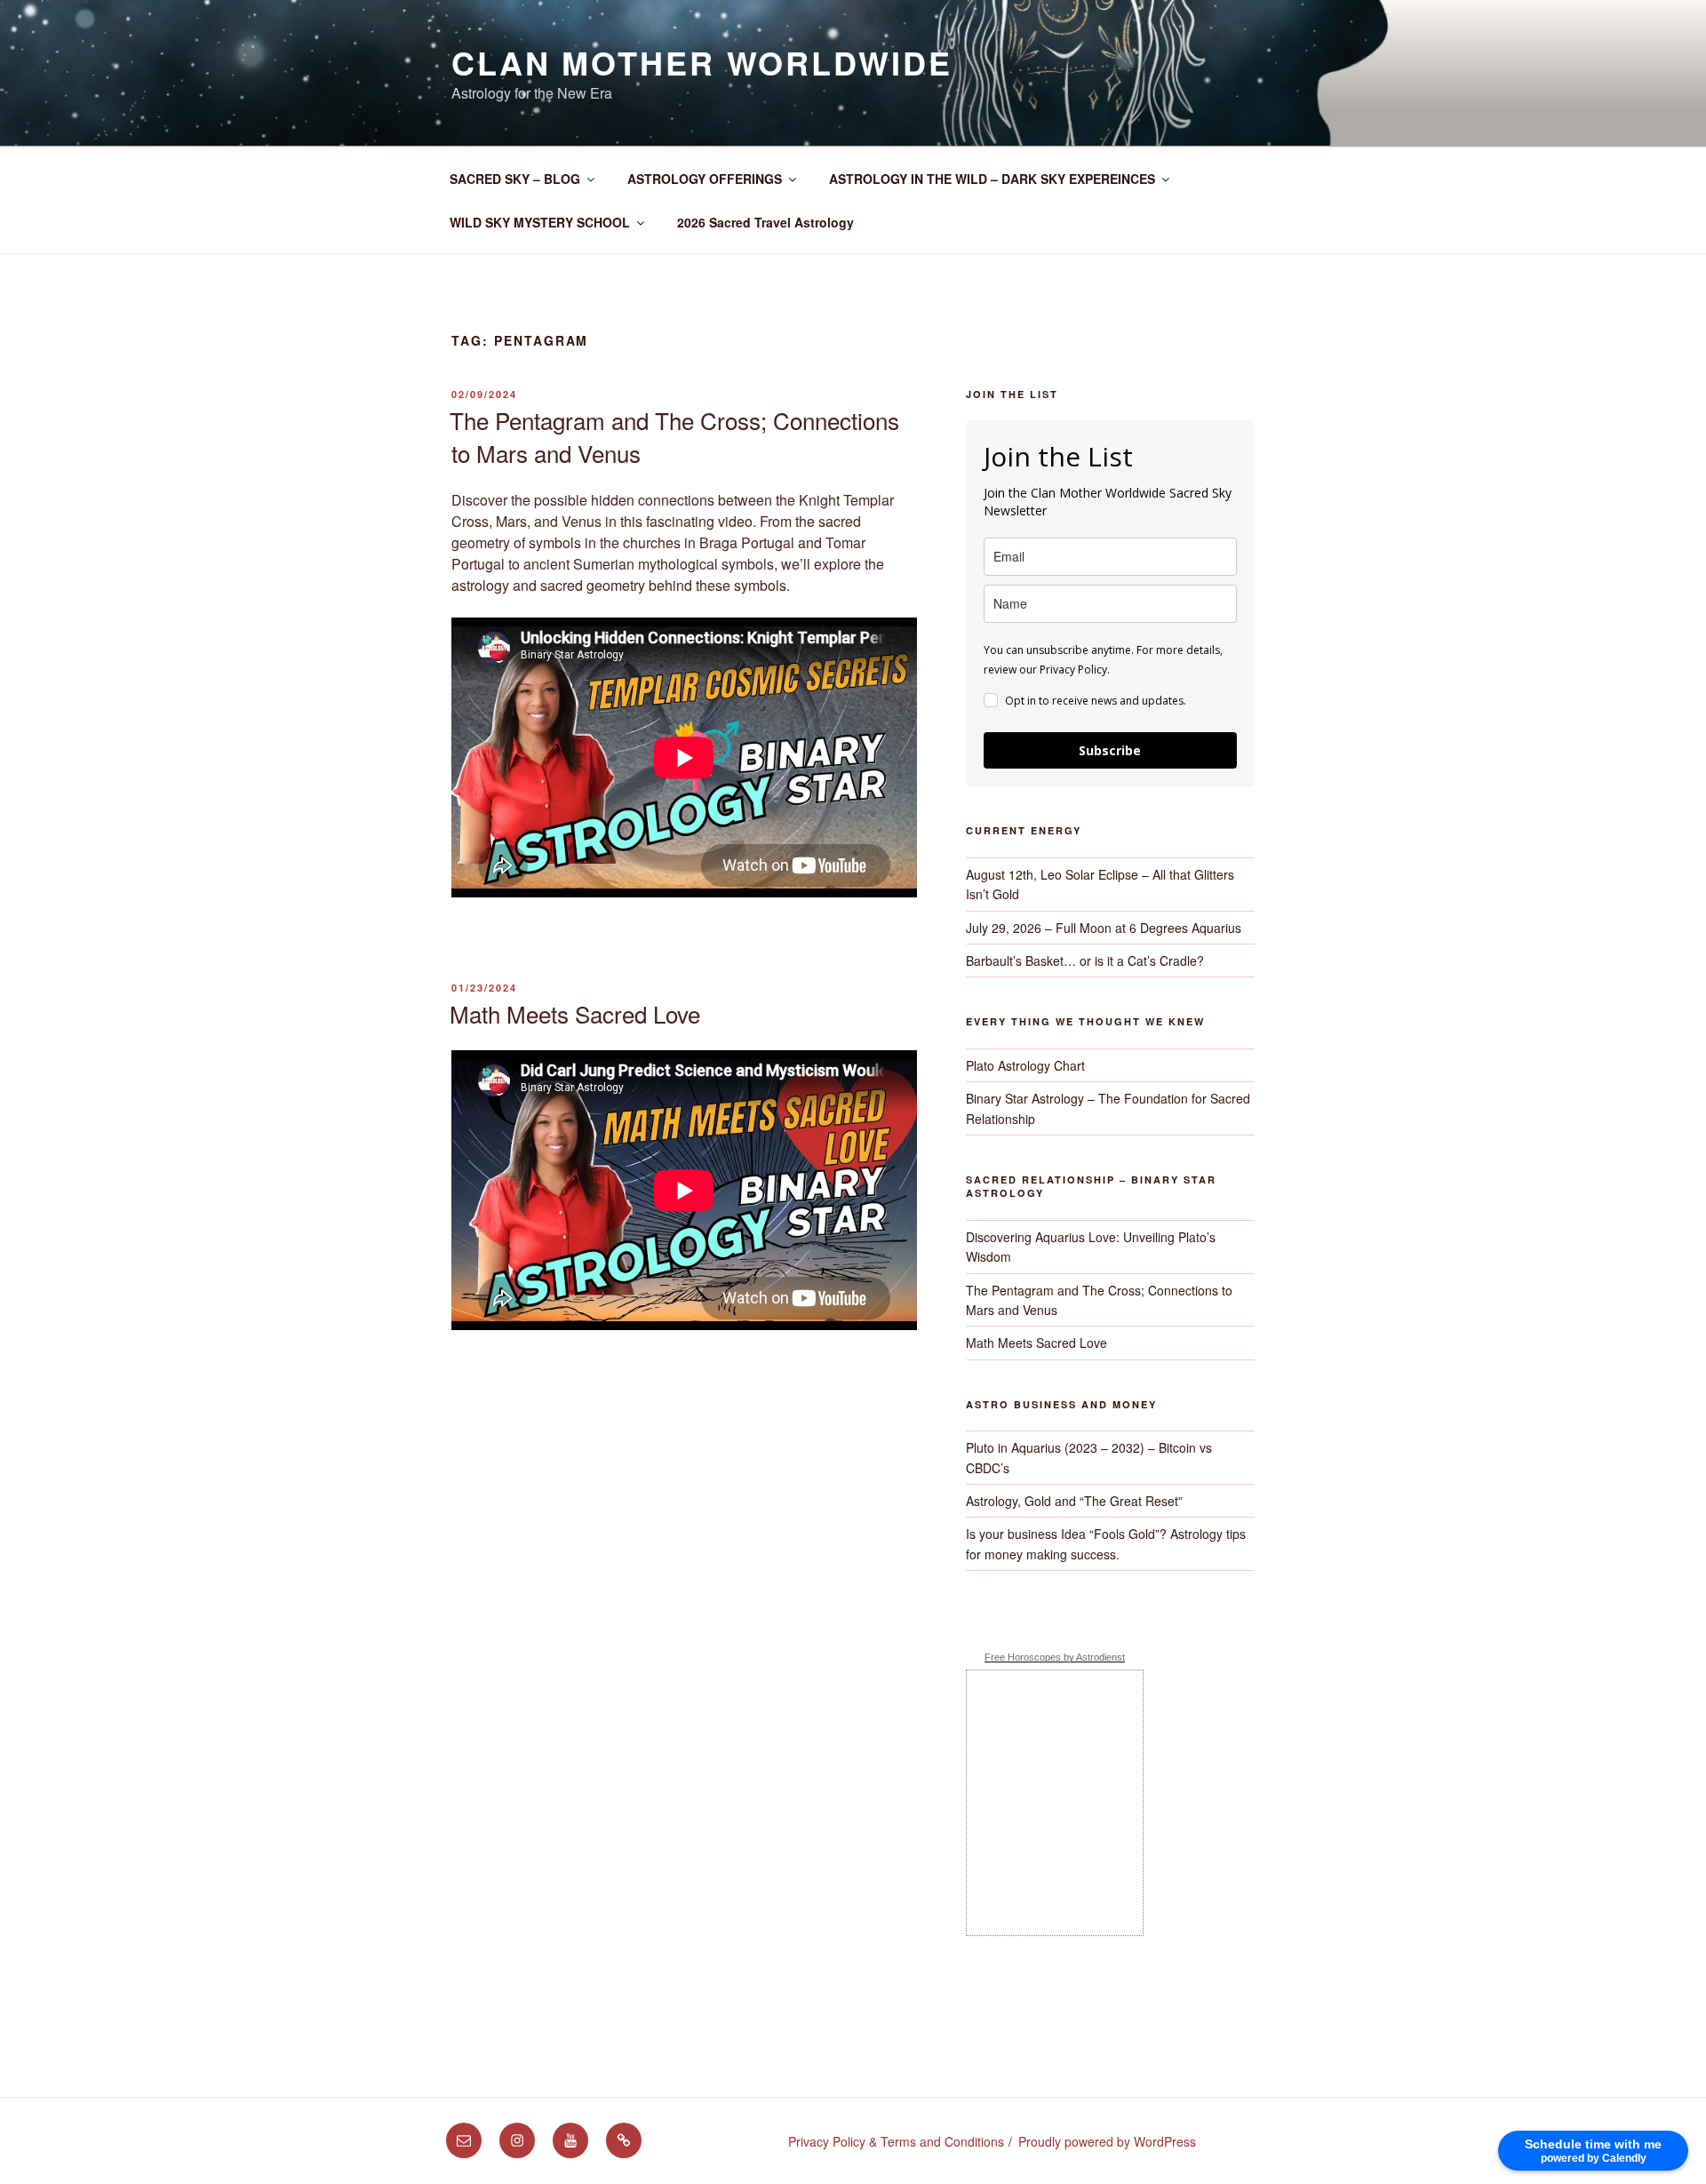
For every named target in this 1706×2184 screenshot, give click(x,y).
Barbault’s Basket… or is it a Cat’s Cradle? (1085, 960)
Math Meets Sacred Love (575, 1013)
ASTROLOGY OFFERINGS (705, 179)
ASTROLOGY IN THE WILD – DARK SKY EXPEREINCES (992, 179)
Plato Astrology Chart (1025, 1065)
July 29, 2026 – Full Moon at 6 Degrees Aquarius (1104, 928)
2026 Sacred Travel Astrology (765, 222)
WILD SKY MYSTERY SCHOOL (540, 222)
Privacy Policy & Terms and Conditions (896, 2141)
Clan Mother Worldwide (702, 62)
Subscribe (1110, 750)
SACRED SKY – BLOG (515, 179)
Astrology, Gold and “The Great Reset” (1074, 1501)
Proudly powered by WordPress (1107, 2141)
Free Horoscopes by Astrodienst (1055, 1657)
